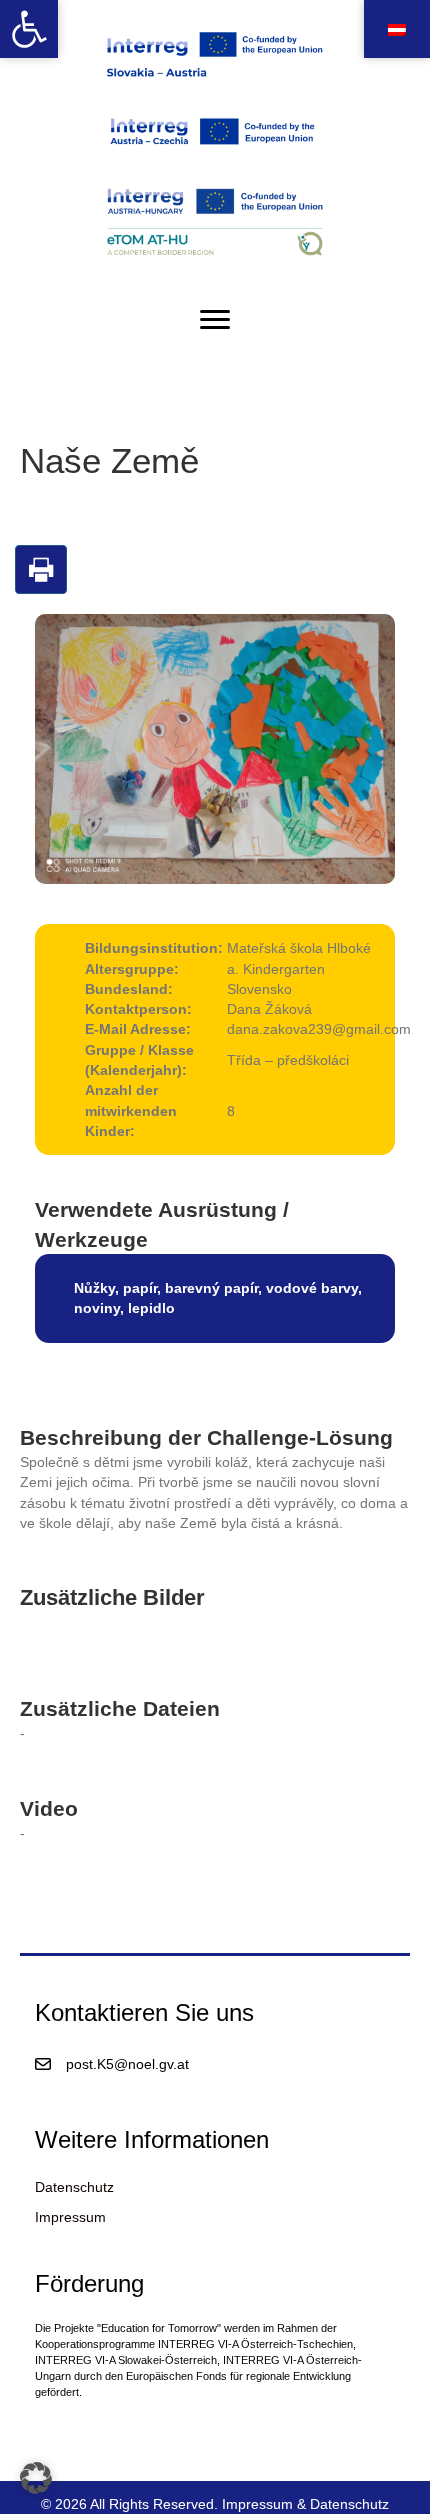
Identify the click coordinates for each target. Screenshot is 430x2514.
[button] (36, 2478)
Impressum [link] (70, 2217)
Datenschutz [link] (74, 2187)
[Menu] (215, 320)
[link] (29, 29)
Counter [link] (25, 2431)
